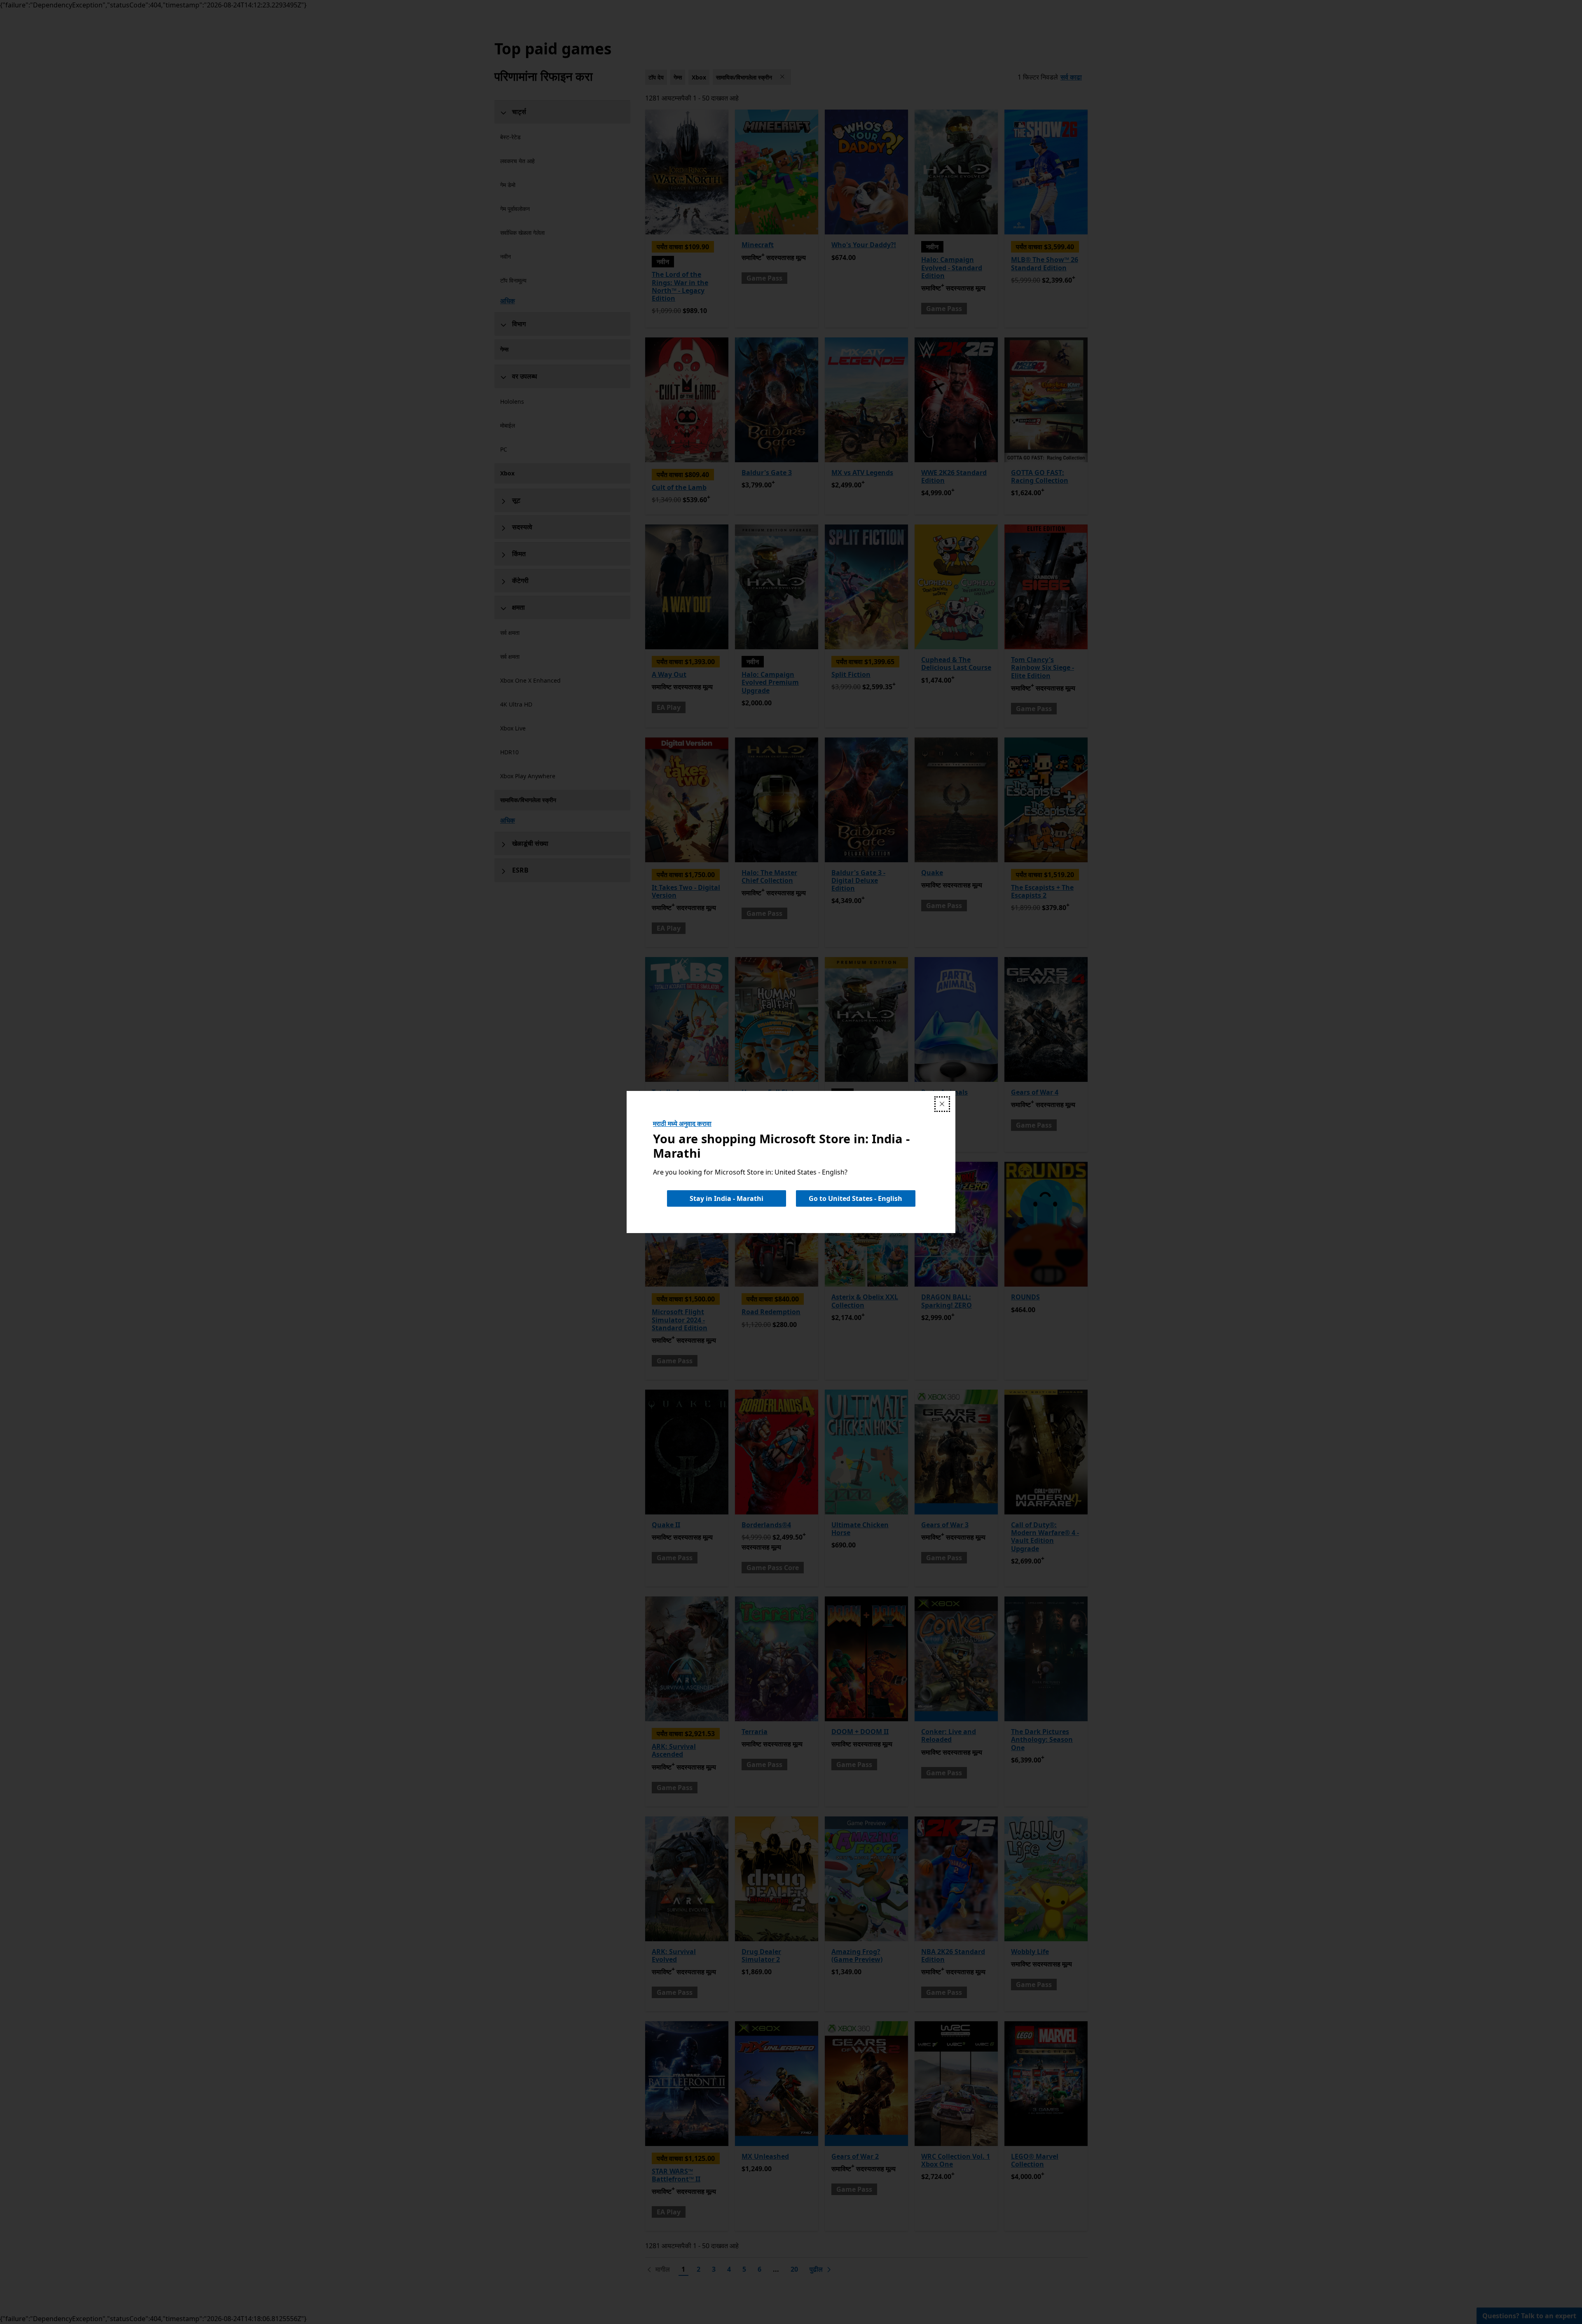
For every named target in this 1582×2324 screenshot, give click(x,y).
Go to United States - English (855, 1198)
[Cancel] (942, 1104)
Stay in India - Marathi (727, 1198)
